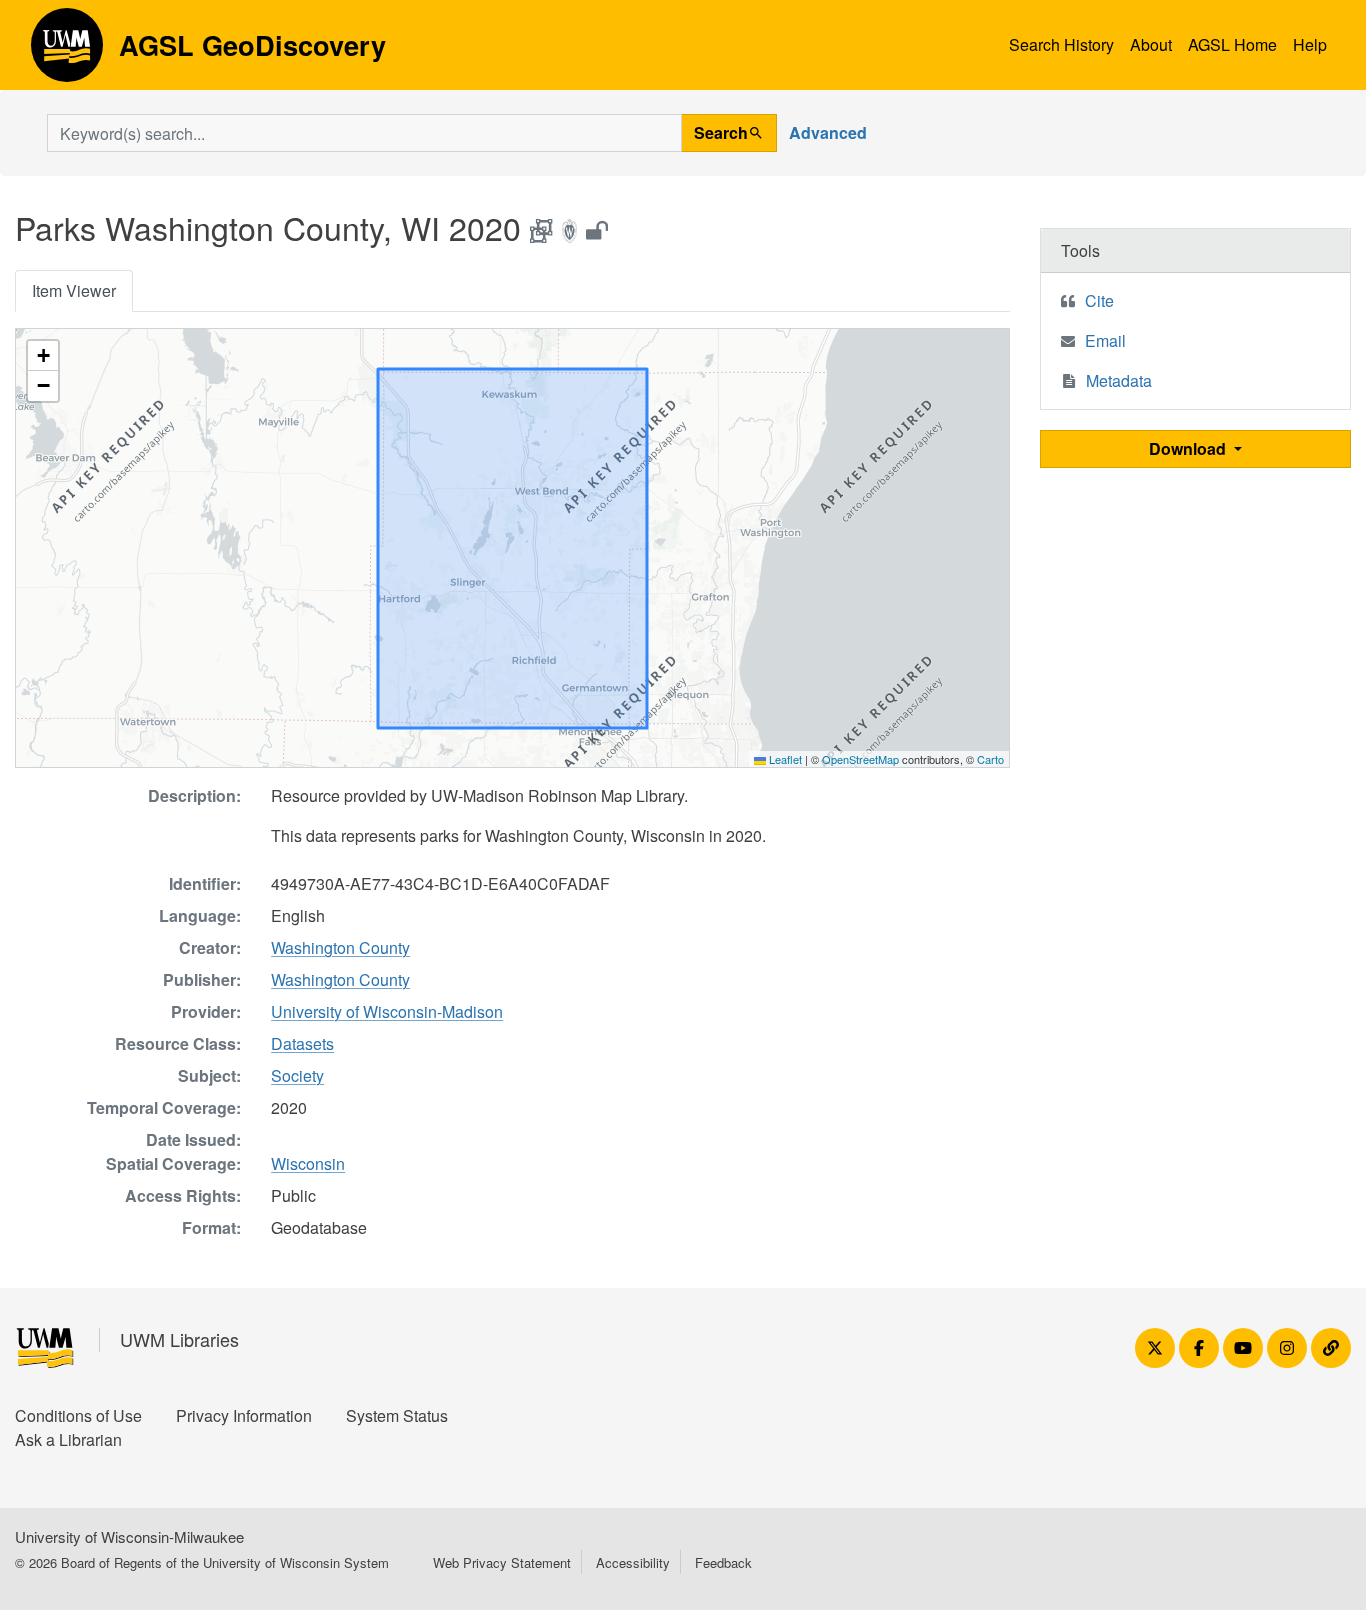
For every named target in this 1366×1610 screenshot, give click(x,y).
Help (1310, 44)
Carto (990, 759)
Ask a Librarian (68, 1439)
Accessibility (633, 1562)
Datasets (302, 1043)
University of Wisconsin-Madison (387, 1011)
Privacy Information (244, 1415)
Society (297, 1075)
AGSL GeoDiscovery (67, 52)
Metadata (1119, 380)
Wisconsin (308, 1163)
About (1151, 44)
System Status (397, 1415)
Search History (1061, 44)
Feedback (723, 1562)
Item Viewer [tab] (74, 290)
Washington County (340, 947)
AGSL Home (1232, 44)
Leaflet (784, 759)
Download (1189, 448)
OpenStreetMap (860, 759)
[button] (43, 356)
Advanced (828, 132)
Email (1105, 340)
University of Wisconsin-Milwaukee (129, 1536)
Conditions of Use (78, 1415)
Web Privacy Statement (502, 1562)
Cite (1099, 300)
